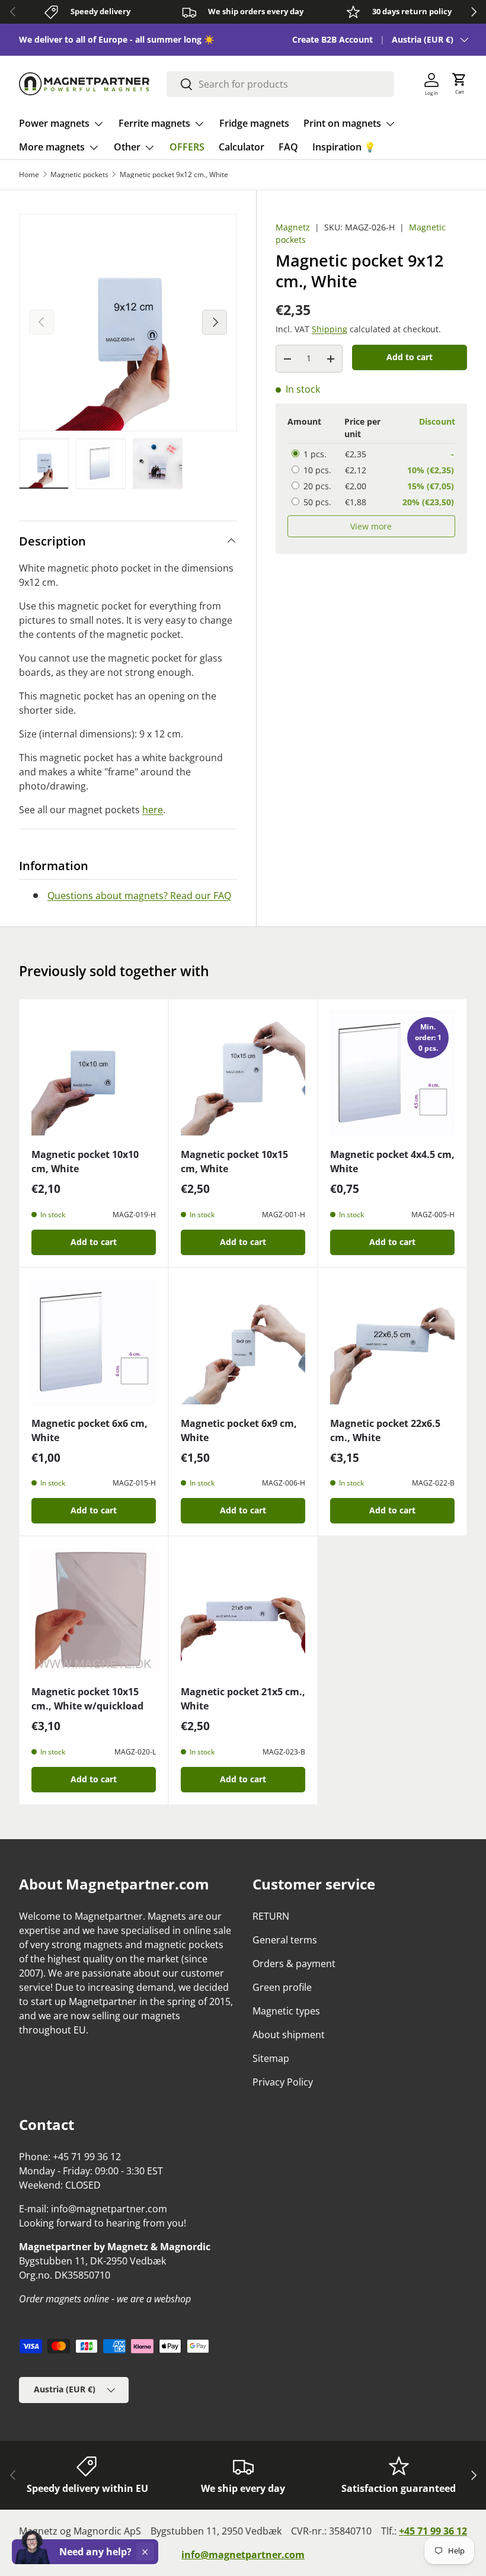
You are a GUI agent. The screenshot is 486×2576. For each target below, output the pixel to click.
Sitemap (271, 2058)
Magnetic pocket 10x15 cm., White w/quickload (87, 1699)
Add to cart (410, 357)
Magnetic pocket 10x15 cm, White (234, 1162)
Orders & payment (294, 1964)
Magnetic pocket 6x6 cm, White (89, 1430)
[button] (459, 84)
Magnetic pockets (79, 175)
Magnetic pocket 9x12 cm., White (174, 175)
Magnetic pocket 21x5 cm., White (243, 1699)
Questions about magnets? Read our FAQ (139, 896)
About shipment (289, 2035)
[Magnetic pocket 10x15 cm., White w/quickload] (94, 1611)
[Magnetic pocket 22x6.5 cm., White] (392, 1342)
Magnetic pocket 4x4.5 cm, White (392, 1162)
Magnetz (293, 227)
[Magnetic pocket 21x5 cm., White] (243, 1611)
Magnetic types (286, 2011)
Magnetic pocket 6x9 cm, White (239, 1430)
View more (371, 526)
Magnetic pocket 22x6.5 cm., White (385, 1430)
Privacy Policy (283, 2082)
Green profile (282, 1987)
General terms (285, 1940)
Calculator (242, 147)
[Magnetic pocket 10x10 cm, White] (94, 1073)
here (153, 810)
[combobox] (280, 84)
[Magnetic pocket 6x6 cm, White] (94, 1342)
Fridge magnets (254, 123)
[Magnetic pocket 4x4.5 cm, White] (392, 1073)
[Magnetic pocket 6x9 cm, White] (243, 1342)
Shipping (330, 329)
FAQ (288, 147)
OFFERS (187, 147)
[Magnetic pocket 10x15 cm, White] (243, 1073)
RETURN (271, 1916)
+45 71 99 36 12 (433, 2531)
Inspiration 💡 (344, 147)
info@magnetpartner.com (243, 2555)
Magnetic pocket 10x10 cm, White (85, 1162)
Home (29, 175)
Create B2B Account (332, 39)
